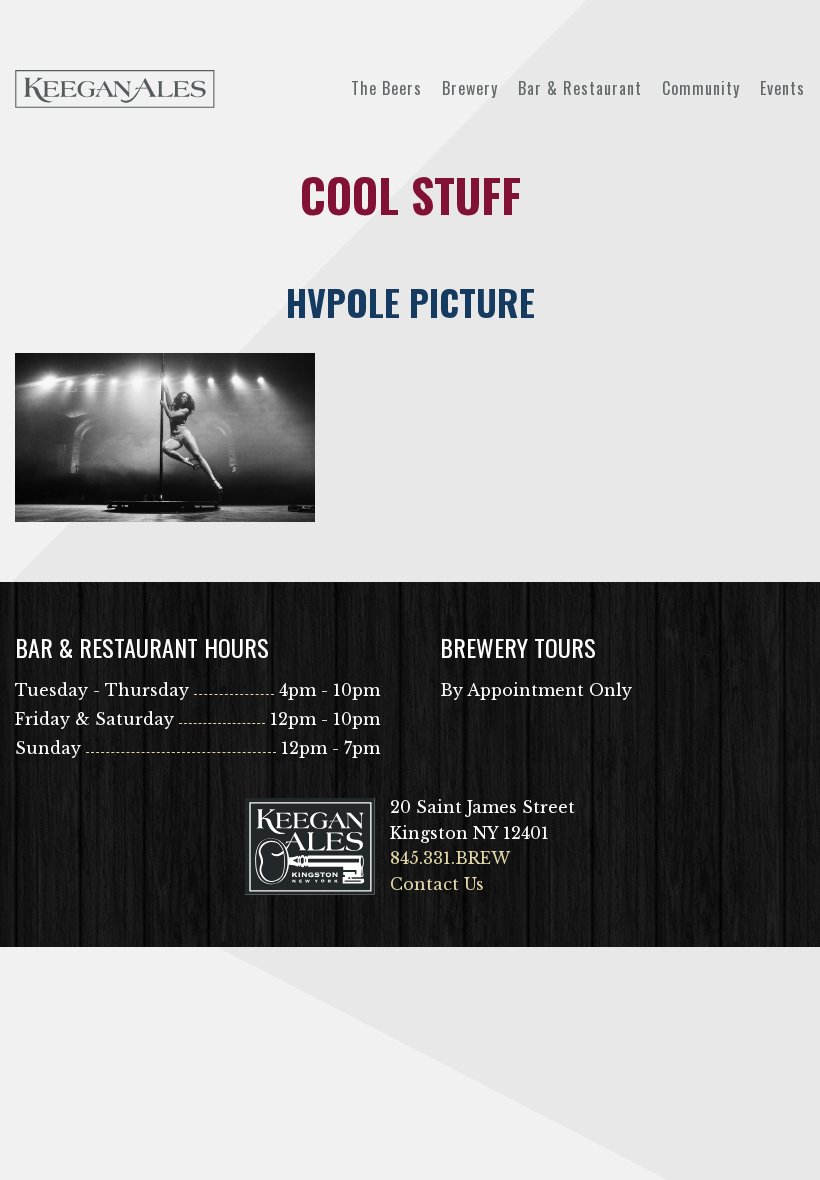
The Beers (386, 88)
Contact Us (437, 884)
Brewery (470, 88)
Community (701, 88)
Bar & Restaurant (580, 88)
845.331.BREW (450, 858)
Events (782, 88)
